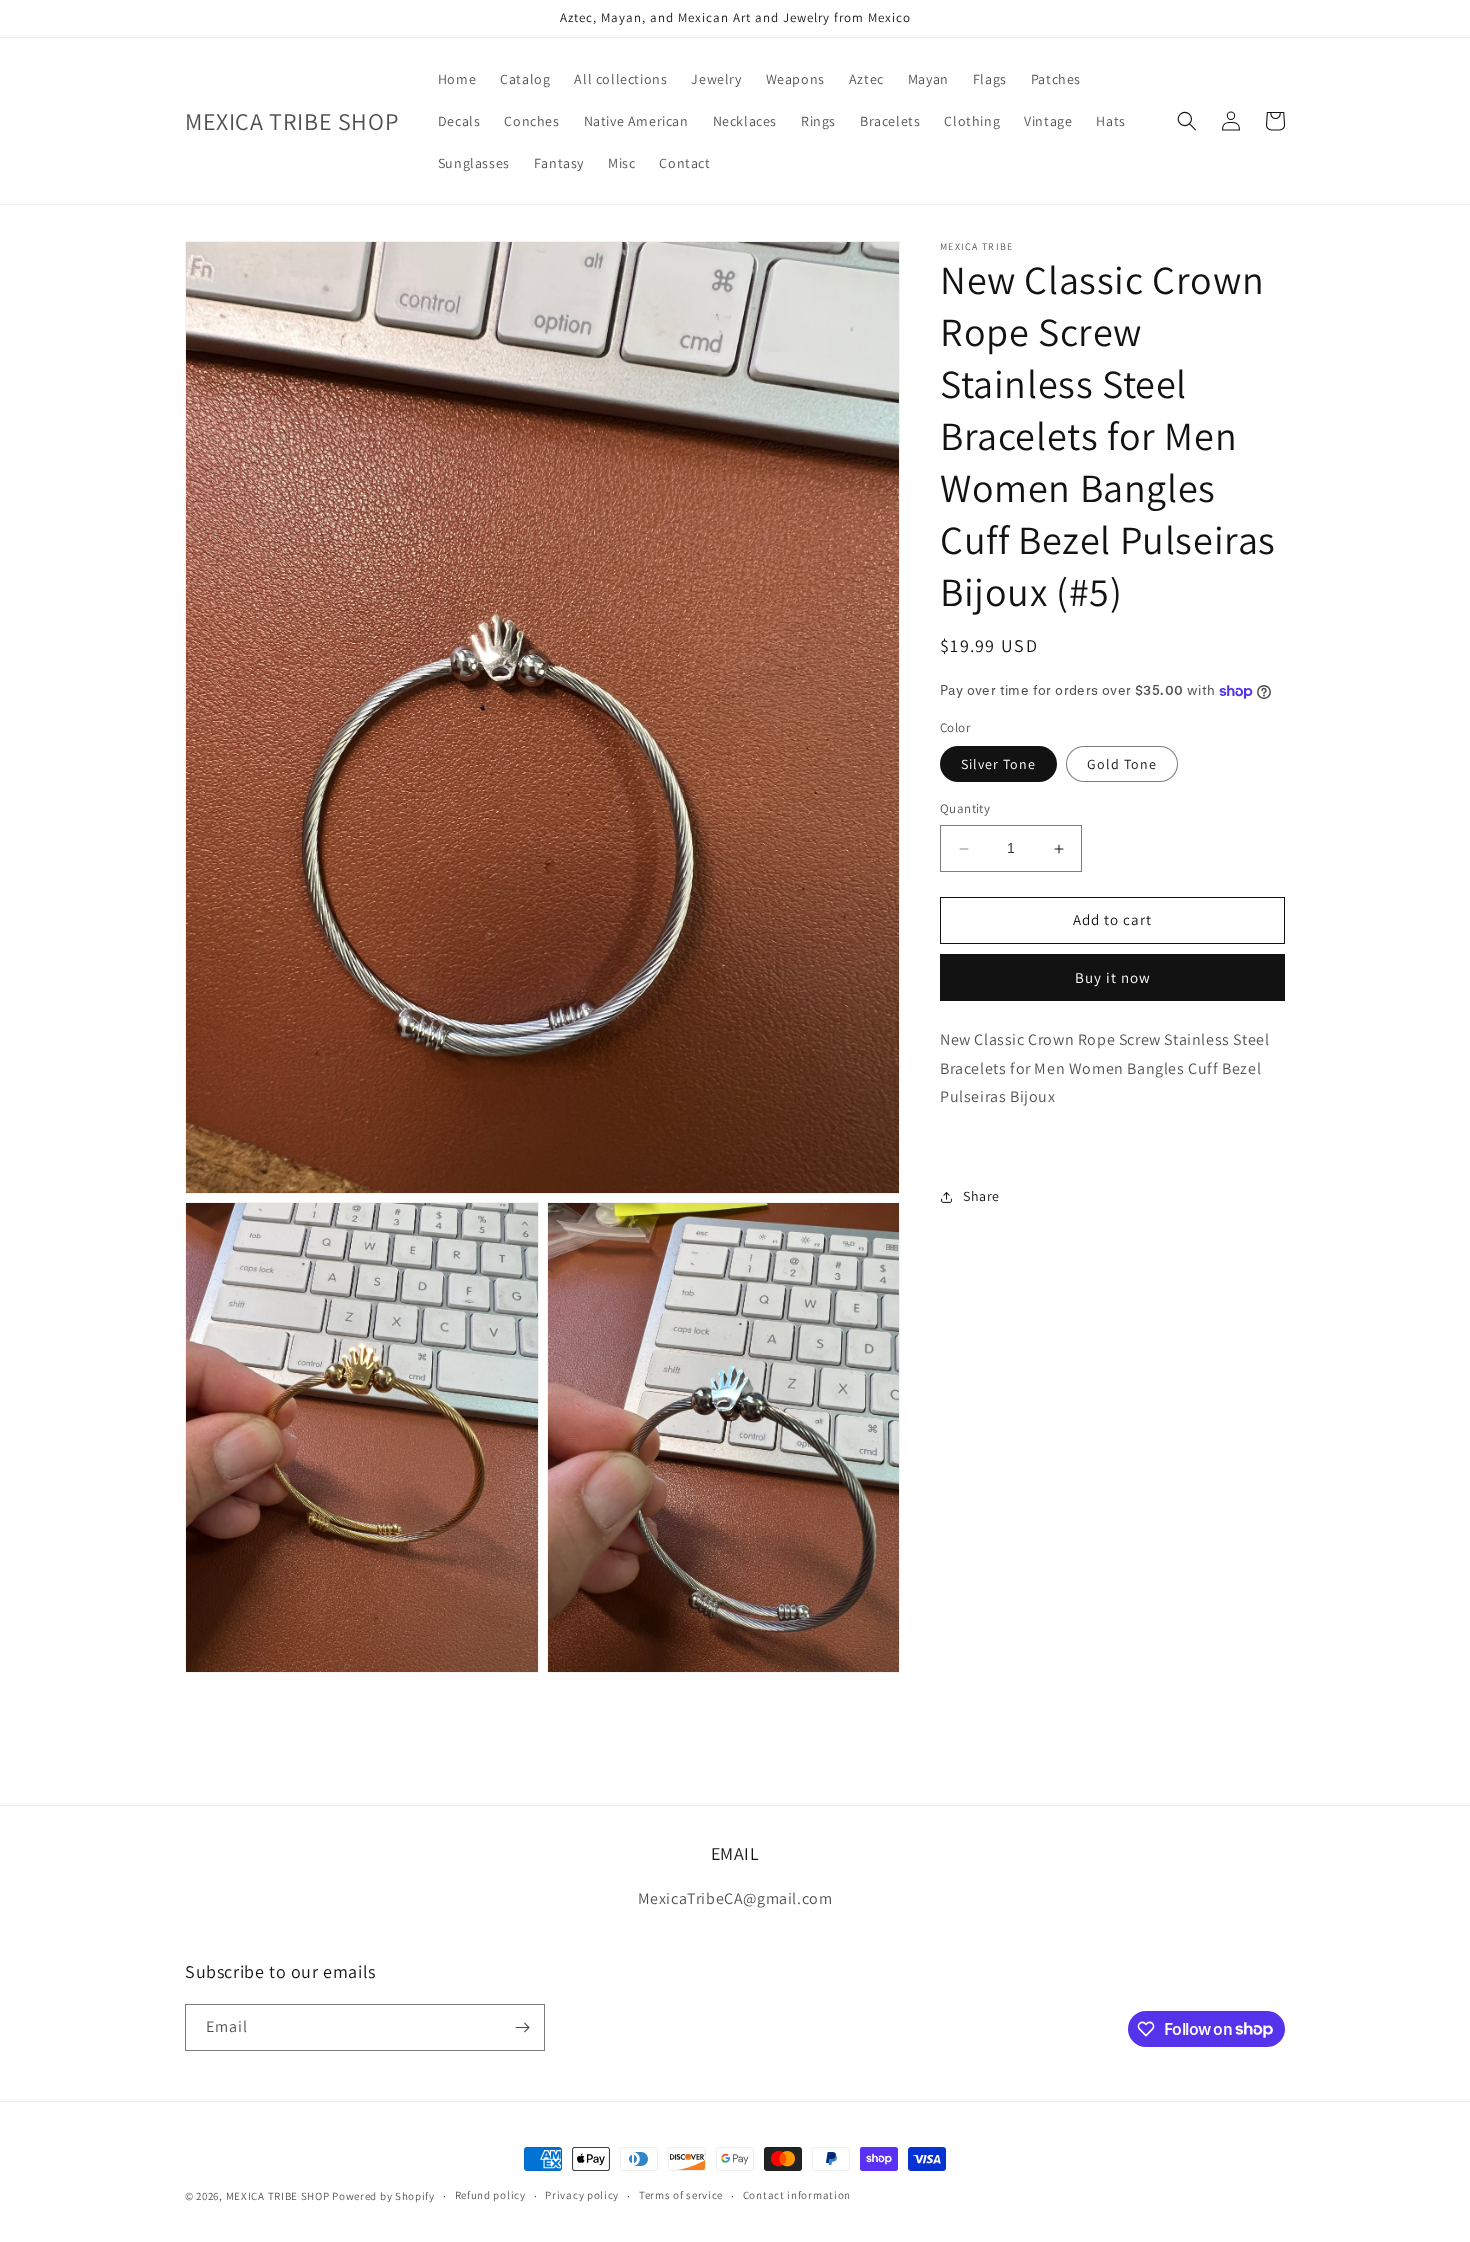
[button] (1187, 121)
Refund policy (490, 2195)
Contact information (797, 2195)
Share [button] (981, 1197)
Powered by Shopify (383, 2196)
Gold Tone (1122, 765)
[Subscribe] (522, 2027)
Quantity (965, 809)
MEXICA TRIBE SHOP (278, 2196)
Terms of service (681, 2195)
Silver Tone (998, 765)
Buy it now (1113, 978)
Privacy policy (582, 2195)
